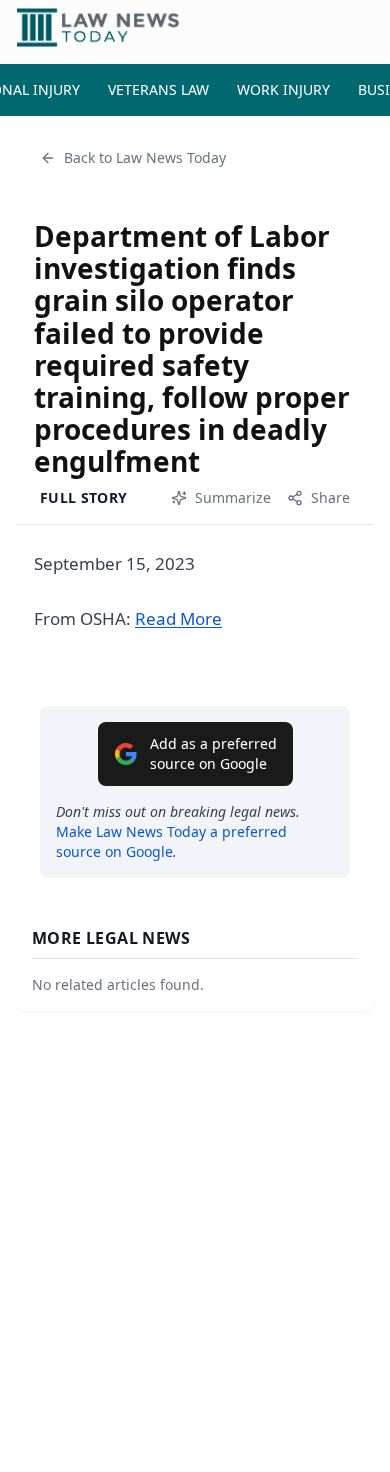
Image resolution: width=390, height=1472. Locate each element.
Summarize (233, 497)
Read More (178, 618)
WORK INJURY (283, 89)
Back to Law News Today (145, 157)
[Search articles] (364, 28)
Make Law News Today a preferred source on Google (171, 841)
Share (330, 497)
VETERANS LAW (158, 89)
